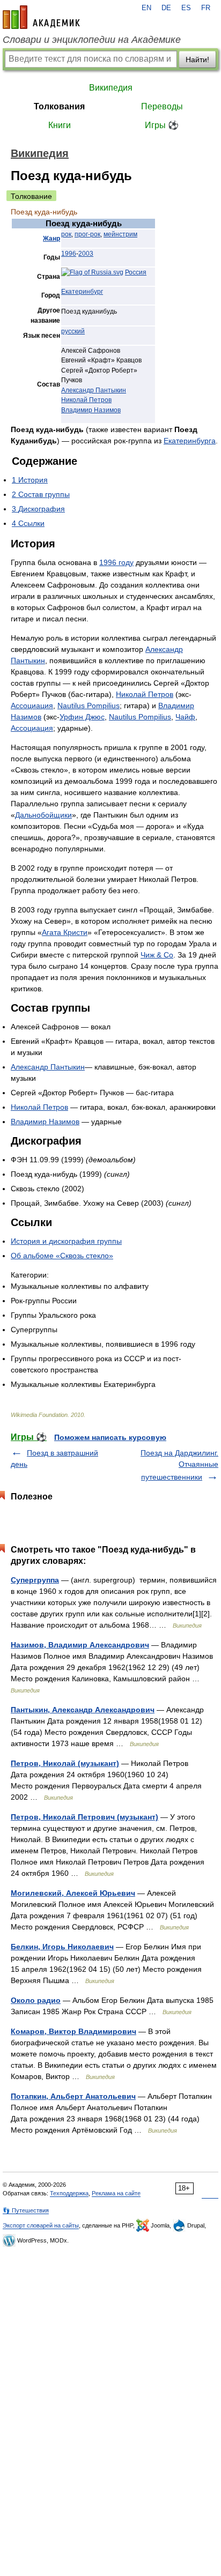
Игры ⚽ (162, 125)
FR (206, 8)
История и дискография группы (66, 1241)
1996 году (116, 562)
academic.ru (41, 17)
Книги (60, 125)
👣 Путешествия (26, 2210)
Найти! (197, 60)
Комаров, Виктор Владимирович (73, 2031)
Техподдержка (69, 2193)
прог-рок (87, 234)
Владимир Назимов (91, 410)
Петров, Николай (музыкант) (65, 1763)
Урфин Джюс (82, 717)
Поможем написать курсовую (110, 1437)
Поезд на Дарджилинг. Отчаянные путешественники (179, 1465)
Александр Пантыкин (94, 390)
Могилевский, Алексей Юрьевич (73, 1893)
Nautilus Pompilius (89, 706)
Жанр (51, 239)
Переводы (162, 106)
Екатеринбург (82, 292)
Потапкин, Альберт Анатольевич (73, 2096)
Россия (136, 272)
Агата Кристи (65, 932)
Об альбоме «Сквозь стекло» (62, 1256)
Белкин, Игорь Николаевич (62, 1947)
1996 (69, 254)
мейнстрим (120, 234)
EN (146, 8)
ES (186, 8)
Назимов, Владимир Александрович (80, 1645)
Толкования (59, 106)
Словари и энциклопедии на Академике (92, 40)
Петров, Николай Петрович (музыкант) (84, 1817)
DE (166, 8)
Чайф (185, 717)
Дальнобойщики (43, 815)
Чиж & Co (157, 955)
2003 (86, 254)
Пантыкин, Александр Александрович (83, 1710)
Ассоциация (32, 706)
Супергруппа (35, 1580)
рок (66, 234)
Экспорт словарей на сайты (41, 2225)
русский (73, 331)
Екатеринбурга (190, 441)
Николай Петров (86, 400)
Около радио (36, 2000)
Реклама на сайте (116, 2193)
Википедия (111, 88)
